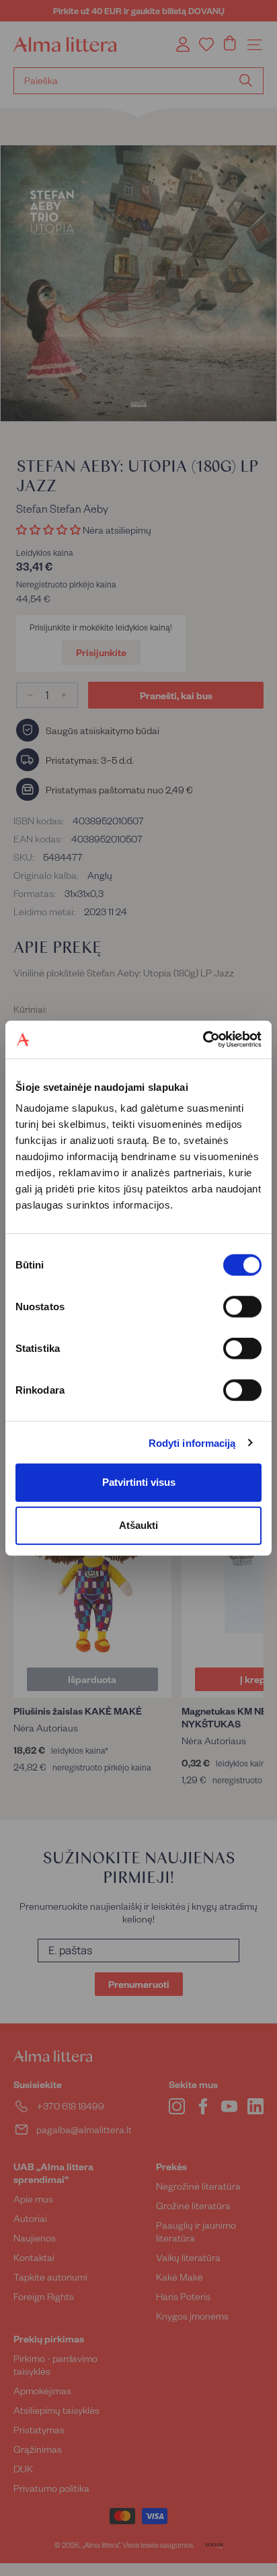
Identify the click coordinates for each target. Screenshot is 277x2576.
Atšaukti (138, 1525)
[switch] (242, 1307)
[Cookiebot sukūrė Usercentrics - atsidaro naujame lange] (203, 1040)
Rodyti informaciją (192, 1442)
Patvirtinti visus (139, 1482)
